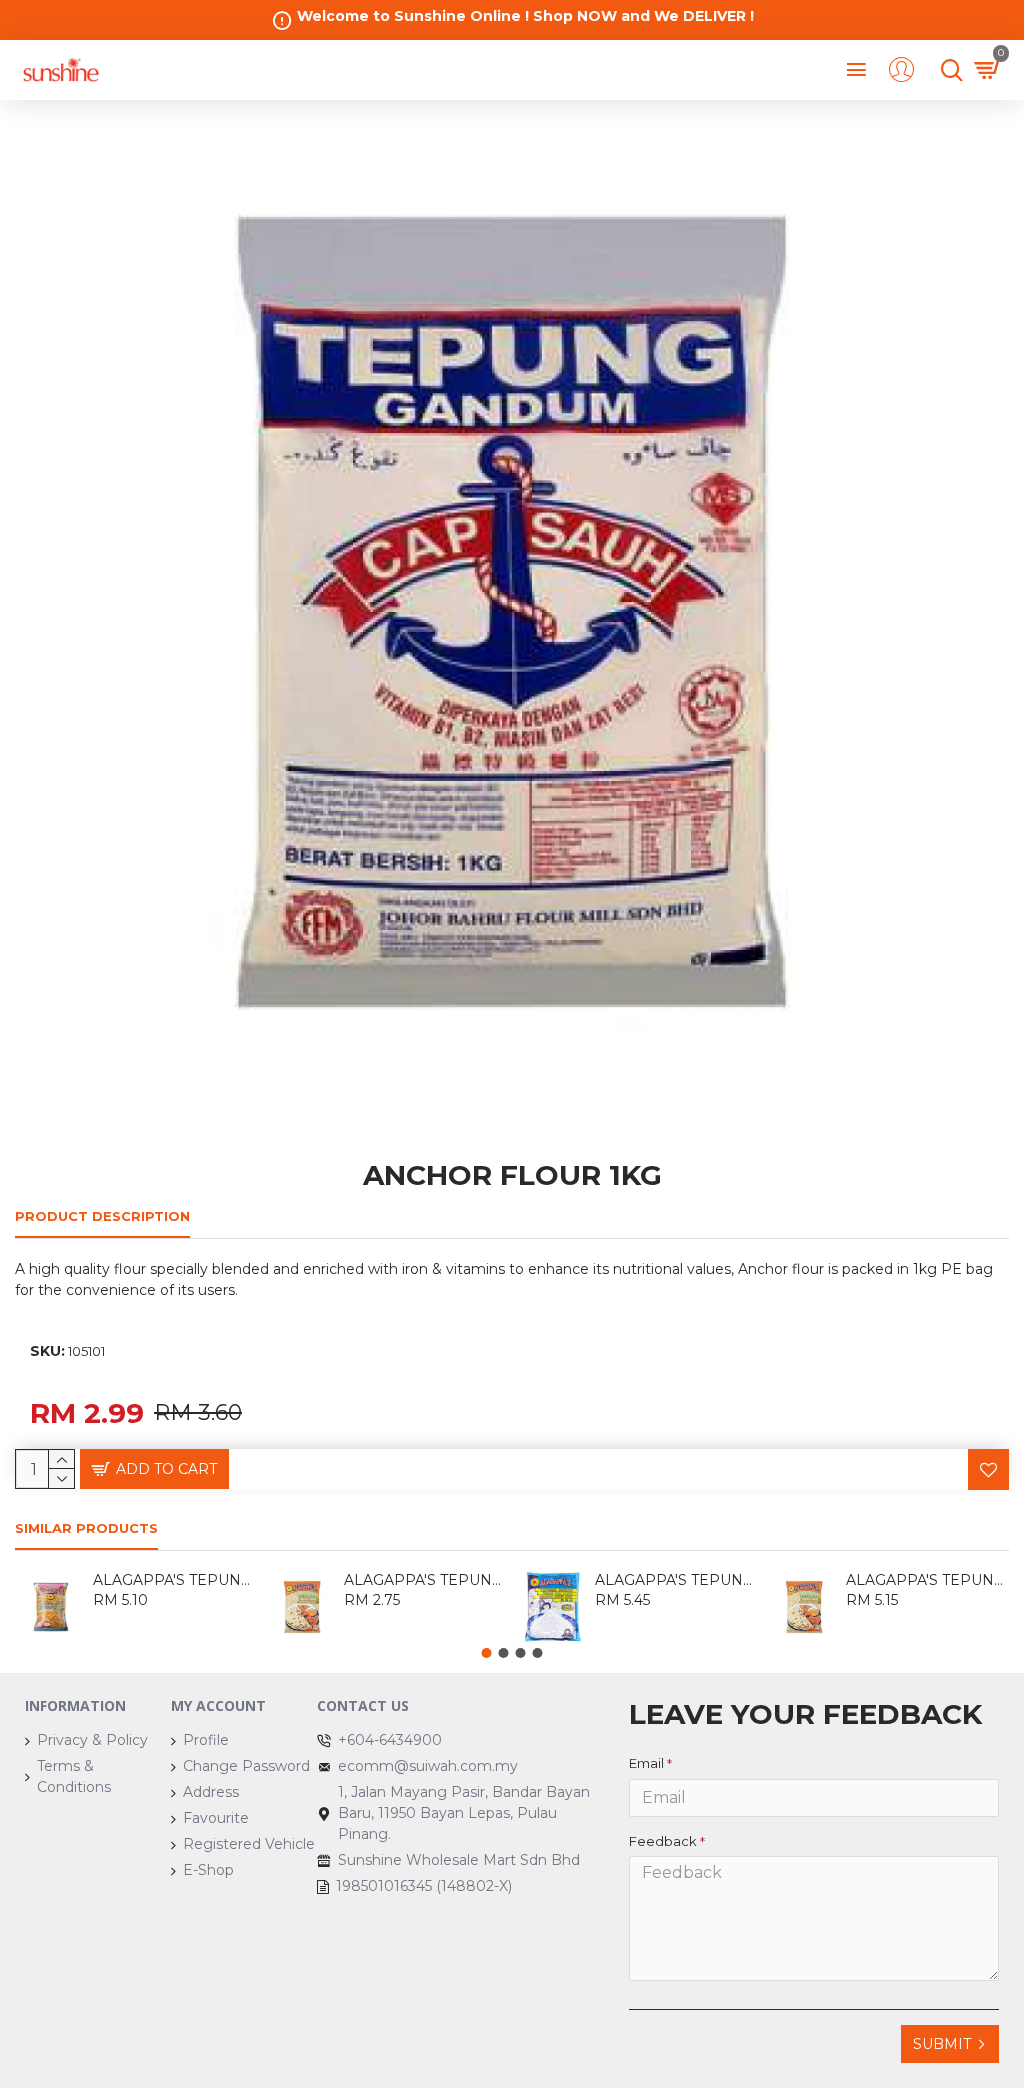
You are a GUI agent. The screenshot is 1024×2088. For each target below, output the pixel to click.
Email (646, 1763)
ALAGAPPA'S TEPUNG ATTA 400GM (425, 1580)
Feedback (663, 1841)
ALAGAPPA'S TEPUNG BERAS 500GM (676, 1580)
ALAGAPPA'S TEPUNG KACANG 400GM (174, 1580)
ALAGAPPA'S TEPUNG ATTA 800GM (927, 1580)
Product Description (102, 1216)
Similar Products (86, 1528)
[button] (487, 1653)
